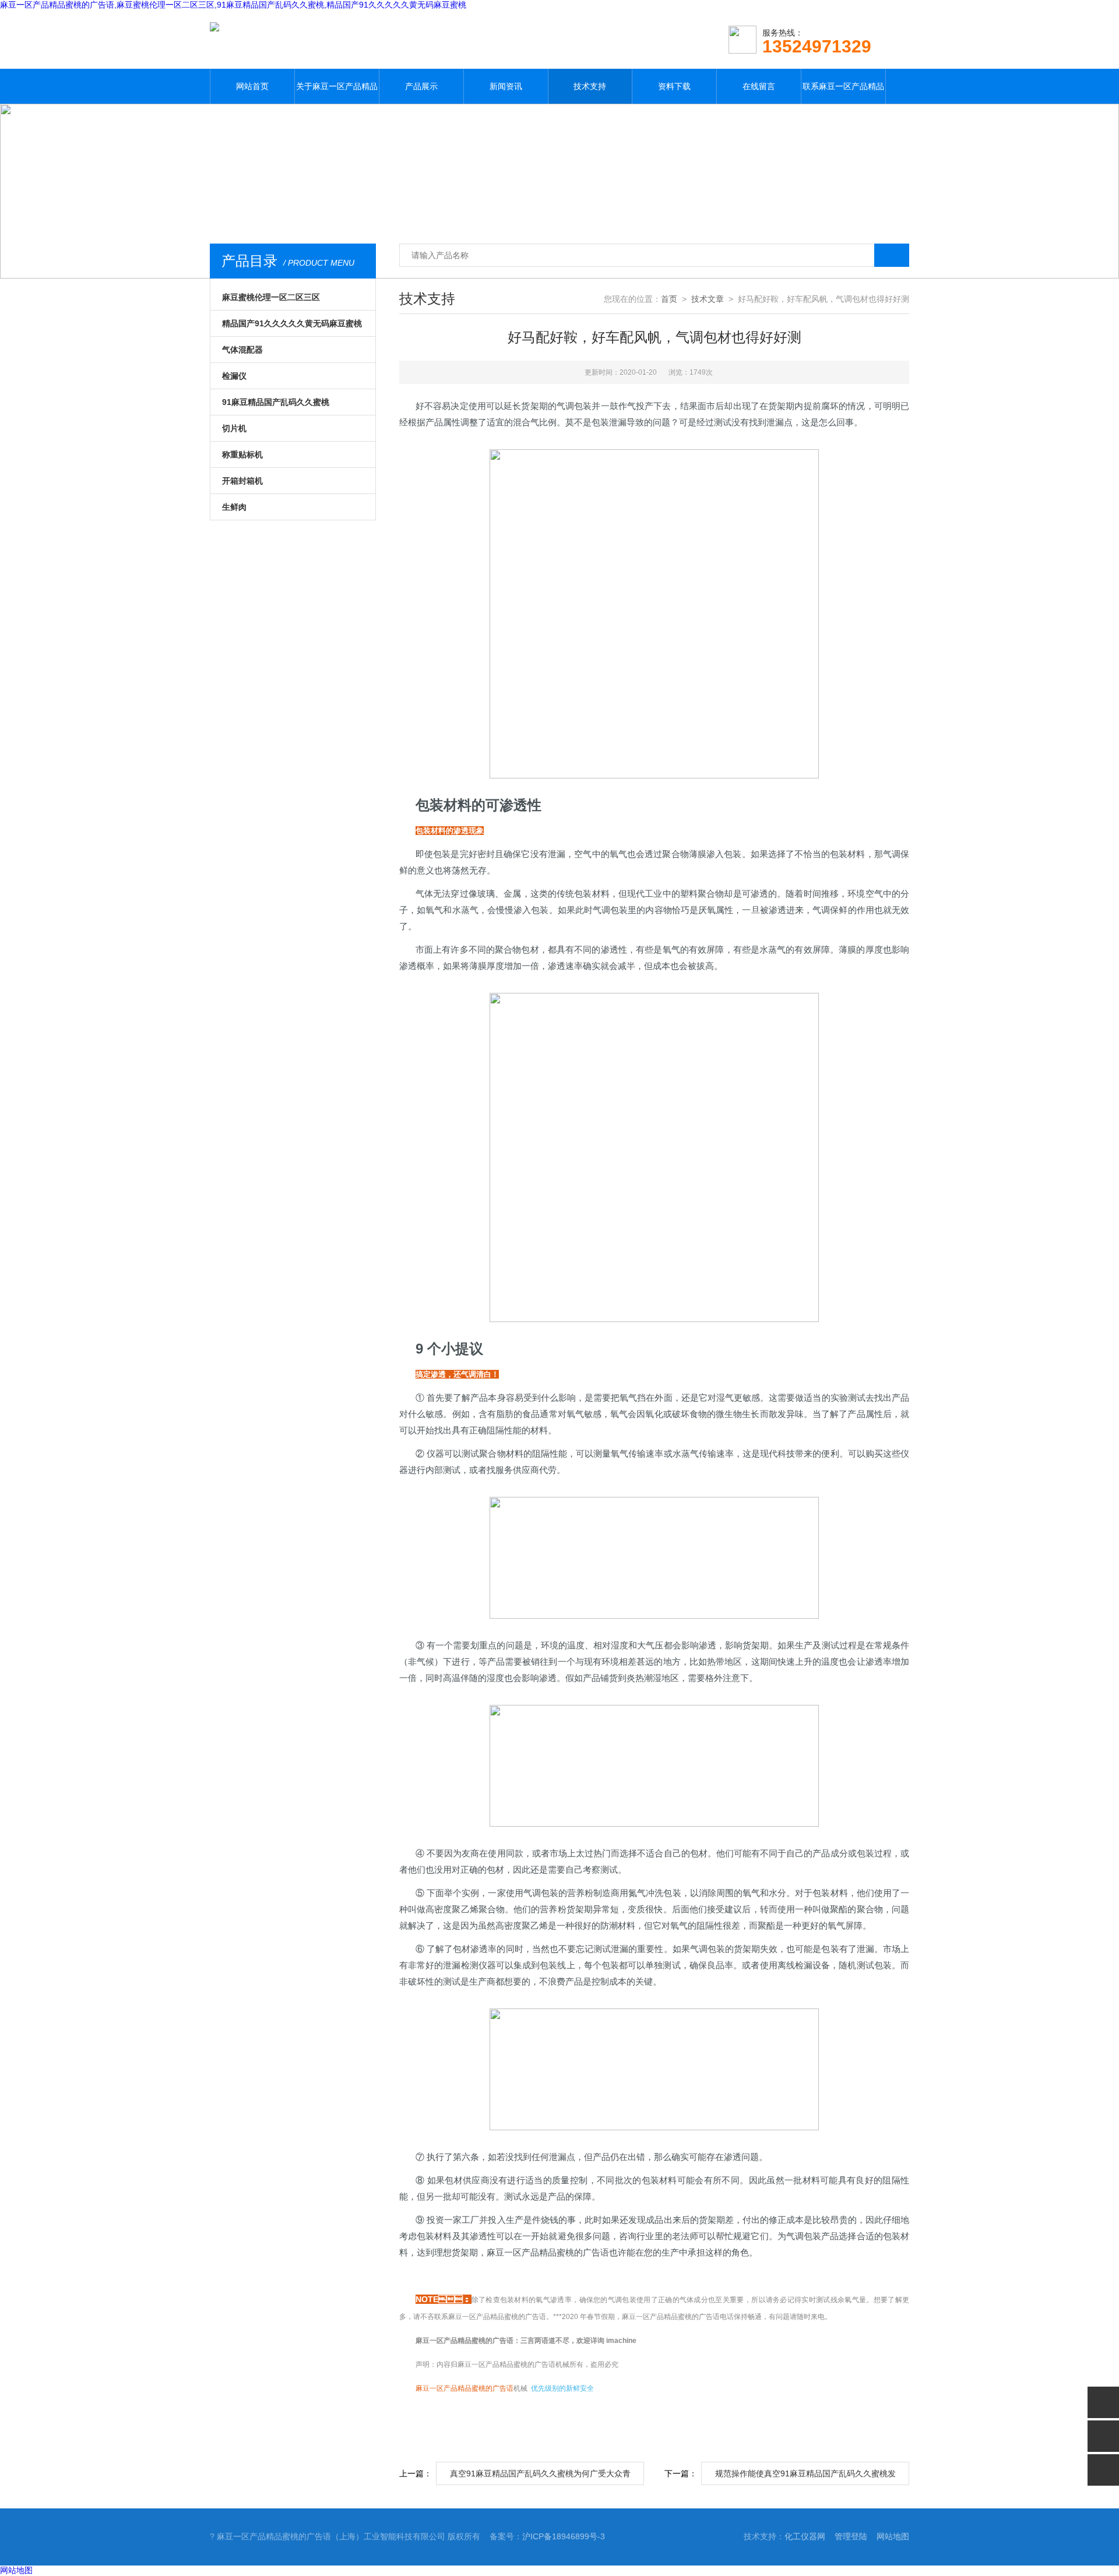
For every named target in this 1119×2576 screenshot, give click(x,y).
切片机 (234, 428)
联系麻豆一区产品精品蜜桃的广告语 (843, 93)
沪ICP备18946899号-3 (564, 2536)
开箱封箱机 (242, 481)
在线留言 (759, 86)
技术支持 (590, 86)
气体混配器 (242, 350)
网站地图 (893, 2536)
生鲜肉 (234, 507)
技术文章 (708, 299)
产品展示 (421, 86)
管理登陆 (851, 2536)
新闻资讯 (506, 86)
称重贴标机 (242, 454)
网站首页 (252, 86)
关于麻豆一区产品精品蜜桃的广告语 (337, 93)
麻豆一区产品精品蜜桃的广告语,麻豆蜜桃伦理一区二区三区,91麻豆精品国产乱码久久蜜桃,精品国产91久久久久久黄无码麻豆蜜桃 (233, 5)
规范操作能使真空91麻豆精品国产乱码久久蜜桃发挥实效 (805, 2477)
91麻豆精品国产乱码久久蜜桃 (276, 402)
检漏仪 (234, 376)
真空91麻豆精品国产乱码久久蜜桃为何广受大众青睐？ (540, 2477)
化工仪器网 (805, 2536)
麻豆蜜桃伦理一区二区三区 (271, 297)
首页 (669, 299)
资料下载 (674, 86)
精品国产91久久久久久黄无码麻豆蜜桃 (292, 323)
